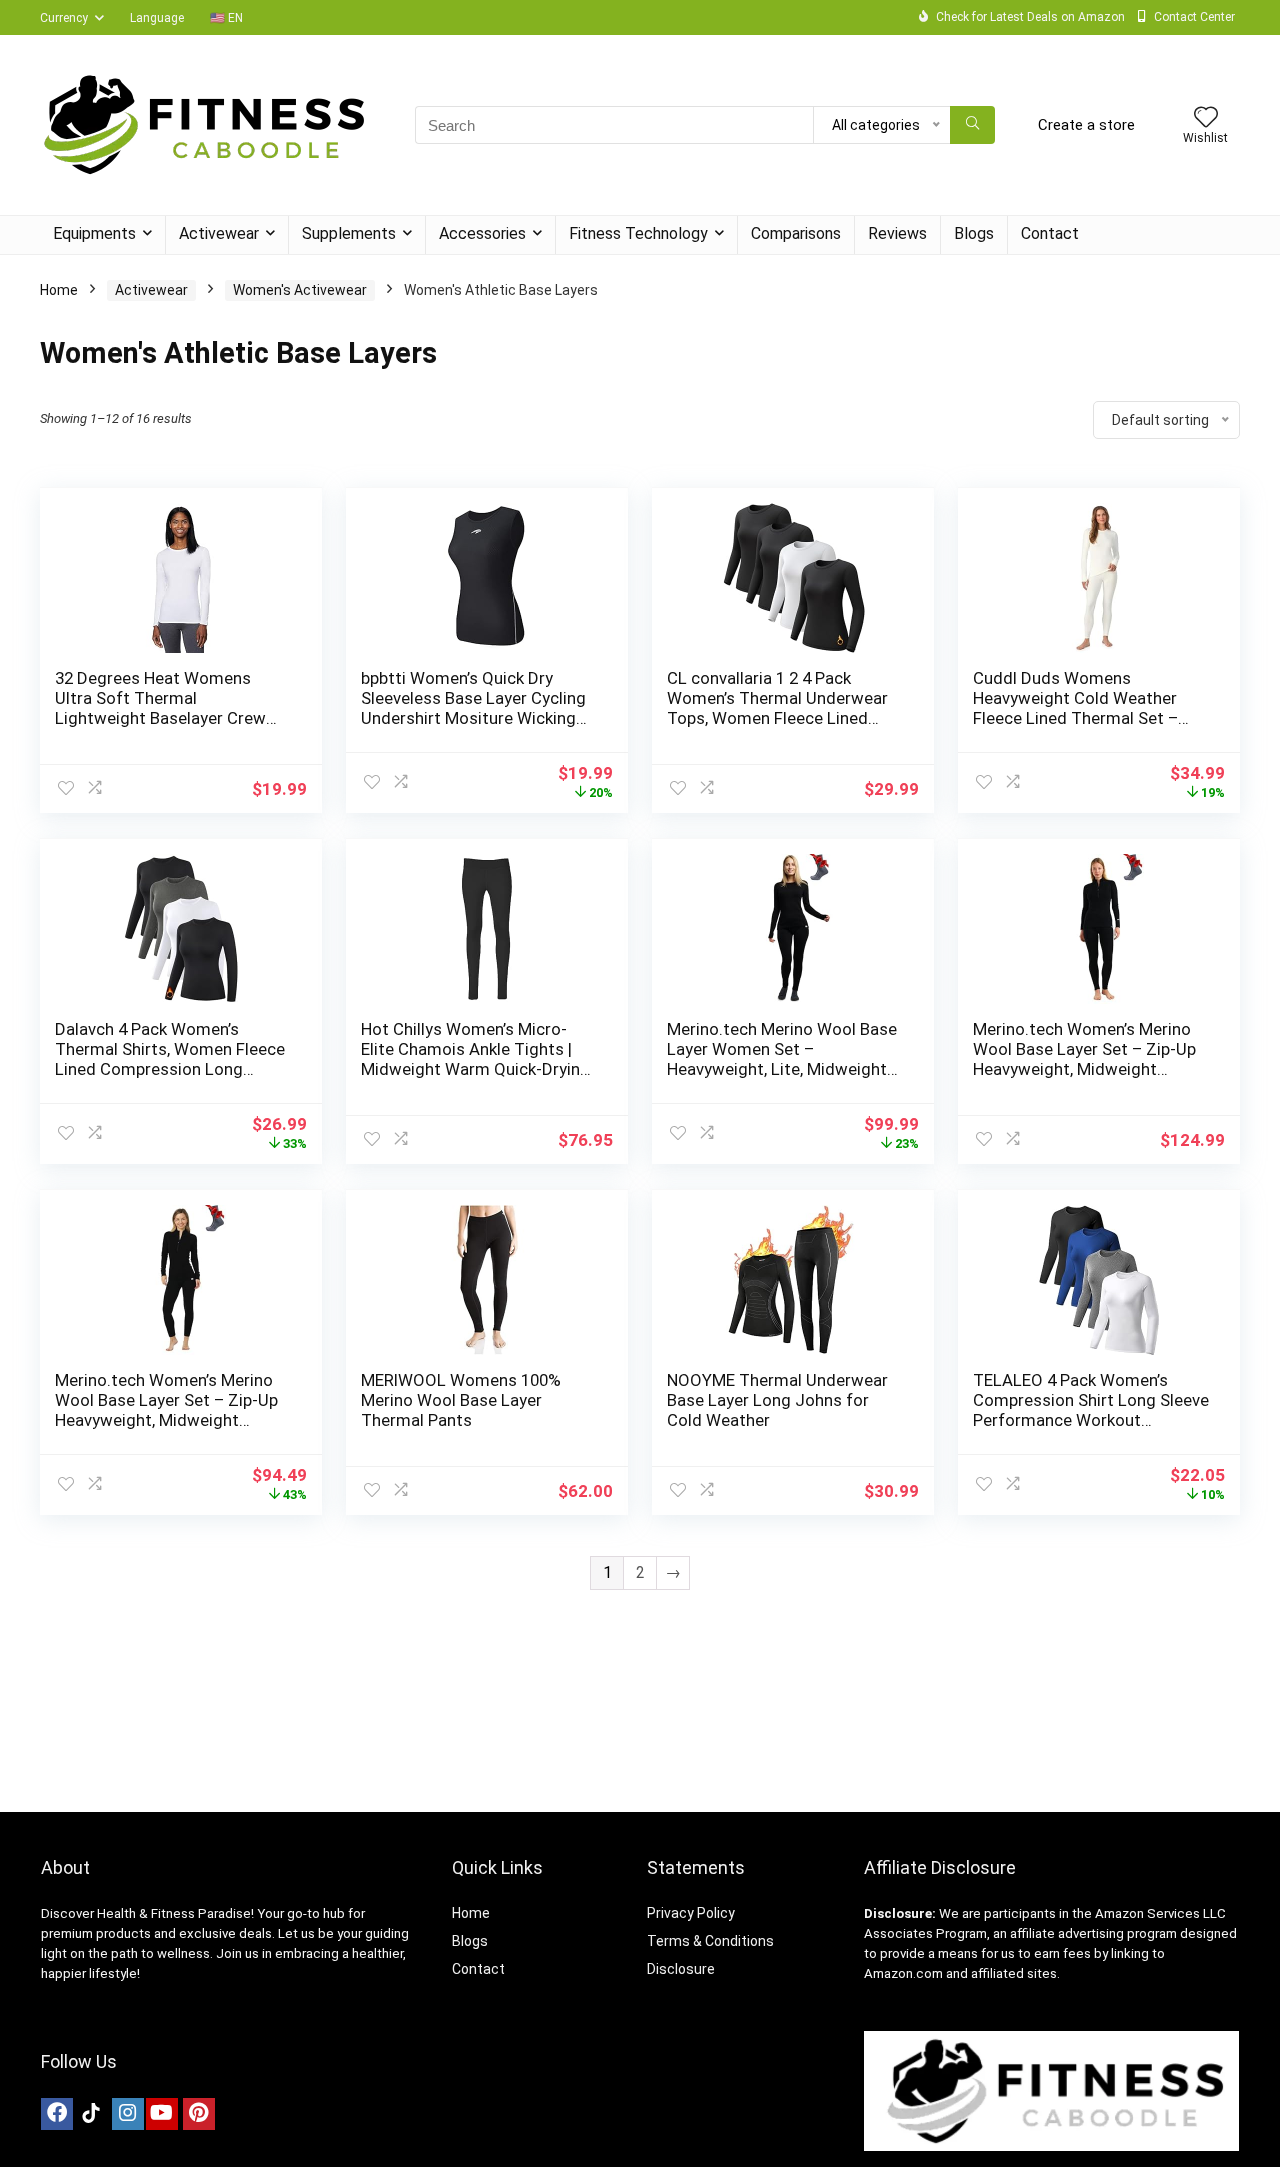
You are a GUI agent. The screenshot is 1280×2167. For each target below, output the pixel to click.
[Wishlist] (1206, 119)
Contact (1050, 233)
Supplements (349, 233)
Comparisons (796, 233)
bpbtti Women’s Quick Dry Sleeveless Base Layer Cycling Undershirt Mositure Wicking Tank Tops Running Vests (473, 708)
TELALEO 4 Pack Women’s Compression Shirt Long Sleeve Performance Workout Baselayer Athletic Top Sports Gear (1091, 1420)
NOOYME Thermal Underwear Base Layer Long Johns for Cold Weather (777, 1400)
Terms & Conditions (710, 1941)
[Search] (972, 125)
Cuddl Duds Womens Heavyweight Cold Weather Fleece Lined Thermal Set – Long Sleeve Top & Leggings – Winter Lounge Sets (1086, 718)
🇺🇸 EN (226, 18)
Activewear (219, 233)
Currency (64, 18)
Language (157, 18)
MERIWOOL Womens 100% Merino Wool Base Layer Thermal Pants (461, 1400)
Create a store (1086, 125)
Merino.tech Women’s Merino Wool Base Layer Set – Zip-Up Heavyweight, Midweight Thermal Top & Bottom (1084, 1059)
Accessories (482, 233)
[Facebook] (57, 2114)
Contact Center (1194, 17)
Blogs (974, 233)
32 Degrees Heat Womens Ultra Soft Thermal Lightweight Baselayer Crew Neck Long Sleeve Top (160, 708)
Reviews (897, 233)
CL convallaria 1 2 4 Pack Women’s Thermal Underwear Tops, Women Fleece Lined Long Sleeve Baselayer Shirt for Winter (784, 718)
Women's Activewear (300, 290)
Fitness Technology (638, 233)
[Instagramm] (128, 2114)
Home (59, 290)
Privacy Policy (691, 1913)
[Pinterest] (199, 2114)
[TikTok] (91, 2114)
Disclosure (681, 1969)
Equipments (94, 233)
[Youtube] (162, 2114)
